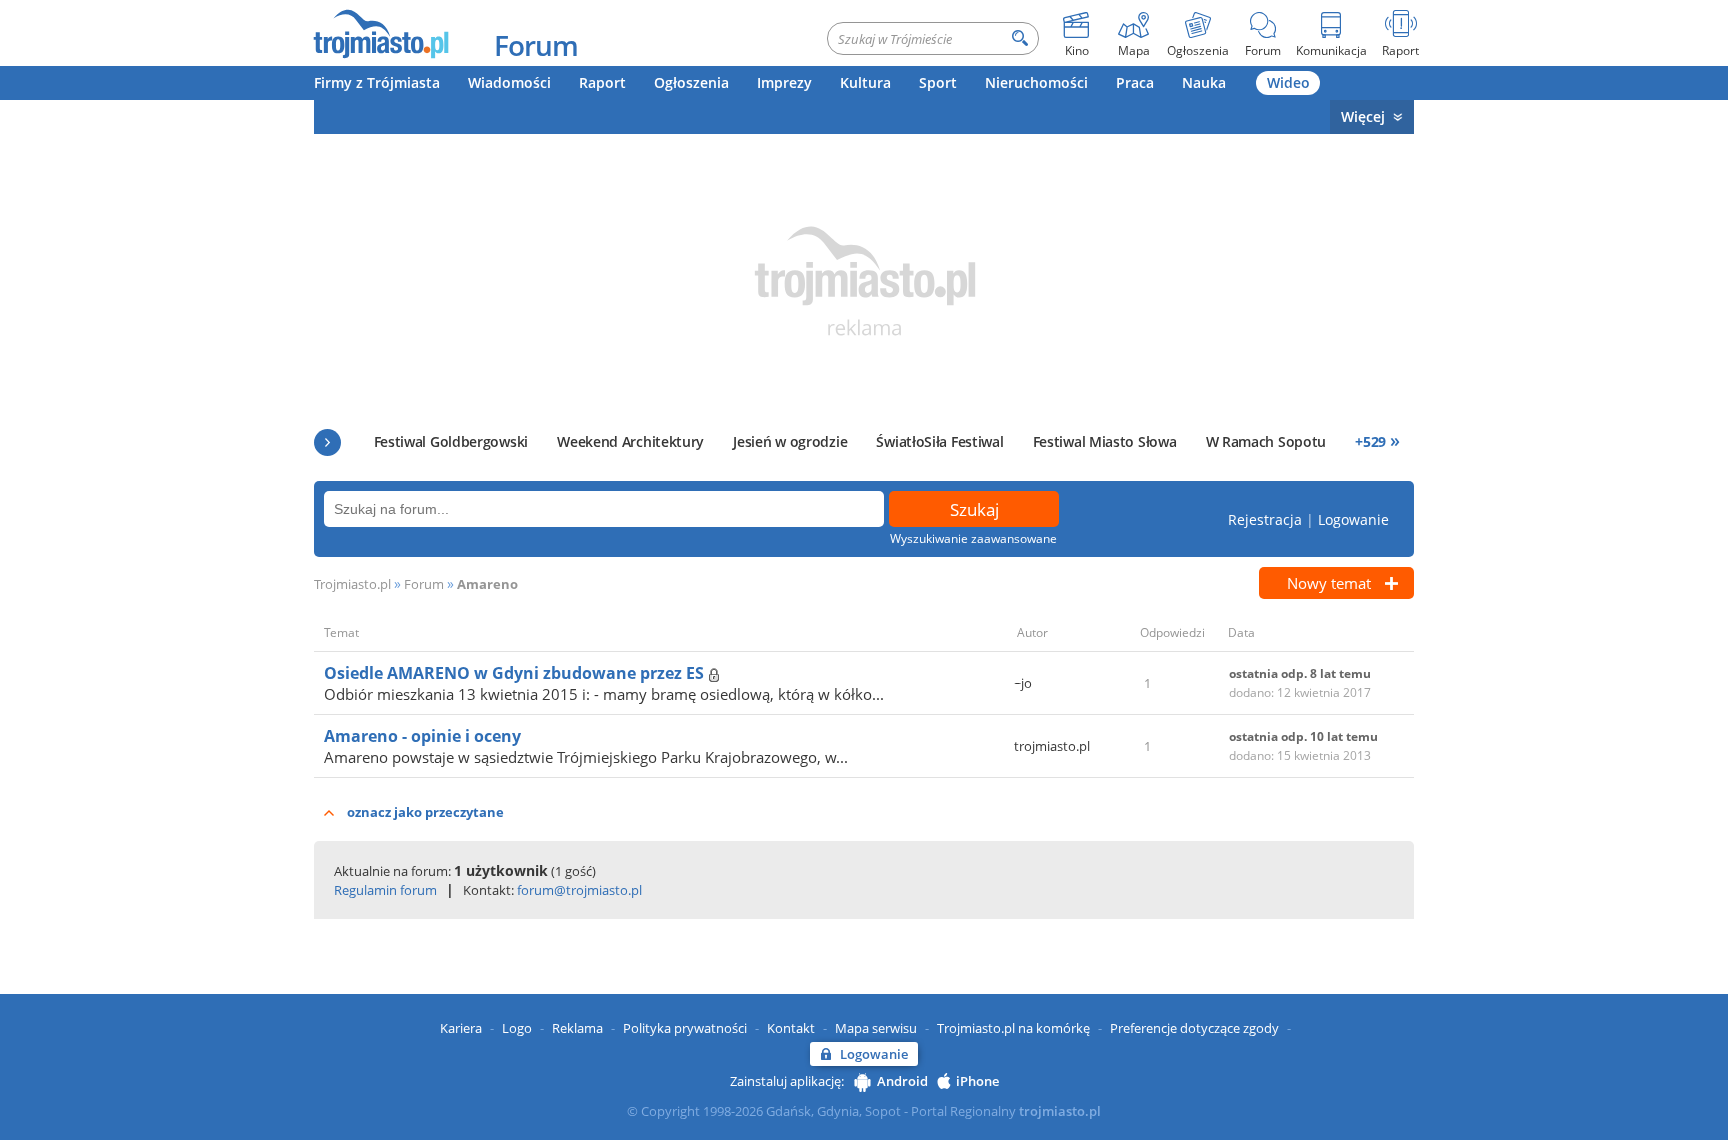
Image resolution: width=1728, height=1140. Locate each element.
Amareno (487, 584)
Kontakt (791, 1028)
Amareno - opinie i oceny (422, 736)
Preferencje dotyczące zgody (1194, 1028)
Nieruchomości (1036, 82)
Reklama (577, 1028)
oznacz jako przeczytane (425, 812)
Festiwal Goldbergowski (451, 441)
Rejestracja (1265, 519)
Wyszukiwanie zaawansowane (973, 538)
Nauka (1204, 82)
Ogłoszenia (691, 82)
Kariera (461, 1028)
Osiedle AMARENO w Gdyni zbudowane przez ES (516, 673)
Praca (1135, 82)
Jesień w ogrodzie (790, 441)
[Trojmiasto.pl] (380, 33)
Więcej (1363, 116)
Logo (517, 1028)
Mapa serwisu (876, 1028)
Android (902, 1081)
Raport (602, 82)
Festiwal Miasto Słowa (1105, 441)
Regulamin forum (385, 890)
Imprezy (784, 82)
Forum (536, 45)
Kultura (865, 82)
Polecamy (327, 442)
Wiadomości (509, 82)
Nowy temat (1329, 583)
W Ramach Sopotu (1266, 441)
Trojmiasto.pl (352, 584)
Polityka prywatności (685, 1028)
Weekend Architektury (630, 441)
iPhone (977, 1081)
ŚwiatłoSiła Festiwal (939, 441)
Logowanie (1353, 519)
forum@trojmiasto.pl (579, 890)
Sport (938, 82)
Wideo (1288, 82)
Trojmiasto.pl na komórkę (1013, 1028)
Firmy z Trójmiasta (377, 82)
